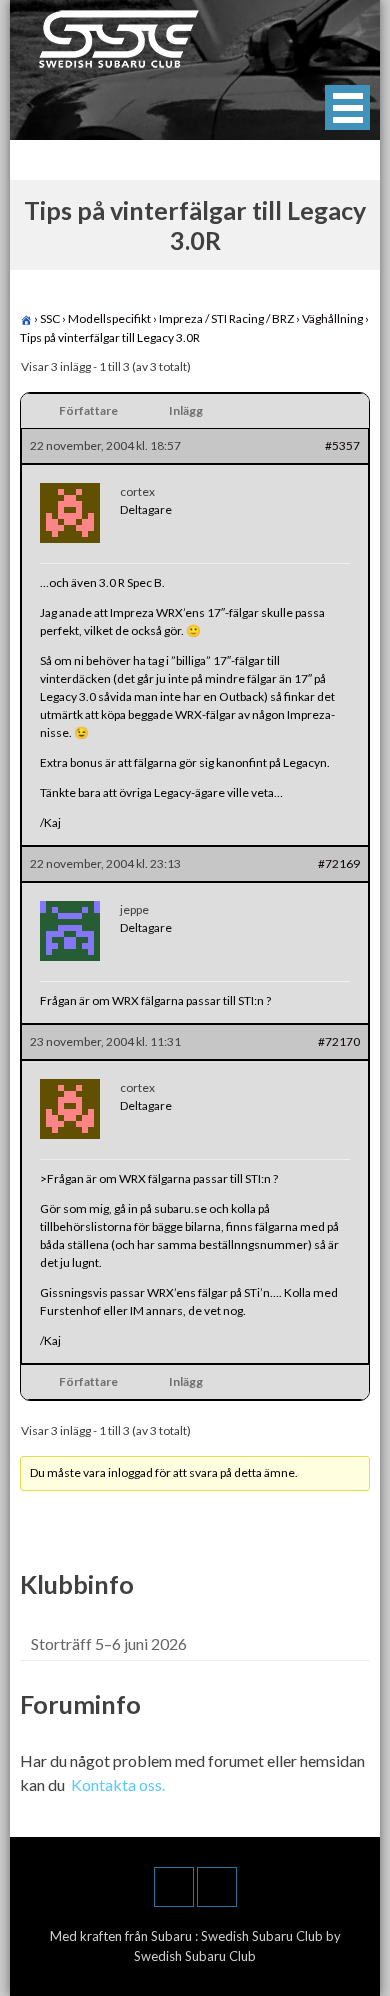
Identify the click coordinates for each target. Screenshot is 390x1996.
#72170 (339, 1041)
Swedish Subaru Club (263, 1936)
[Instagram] (217, 1887)
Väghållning (332, 318)
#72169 (339, 863)
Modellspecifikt (109, 318)
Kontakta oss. (118, 1784)
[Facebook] (174, 1887)
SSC (50, 318)
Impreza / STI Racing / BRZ (226, 318)
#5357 (342, 445)
